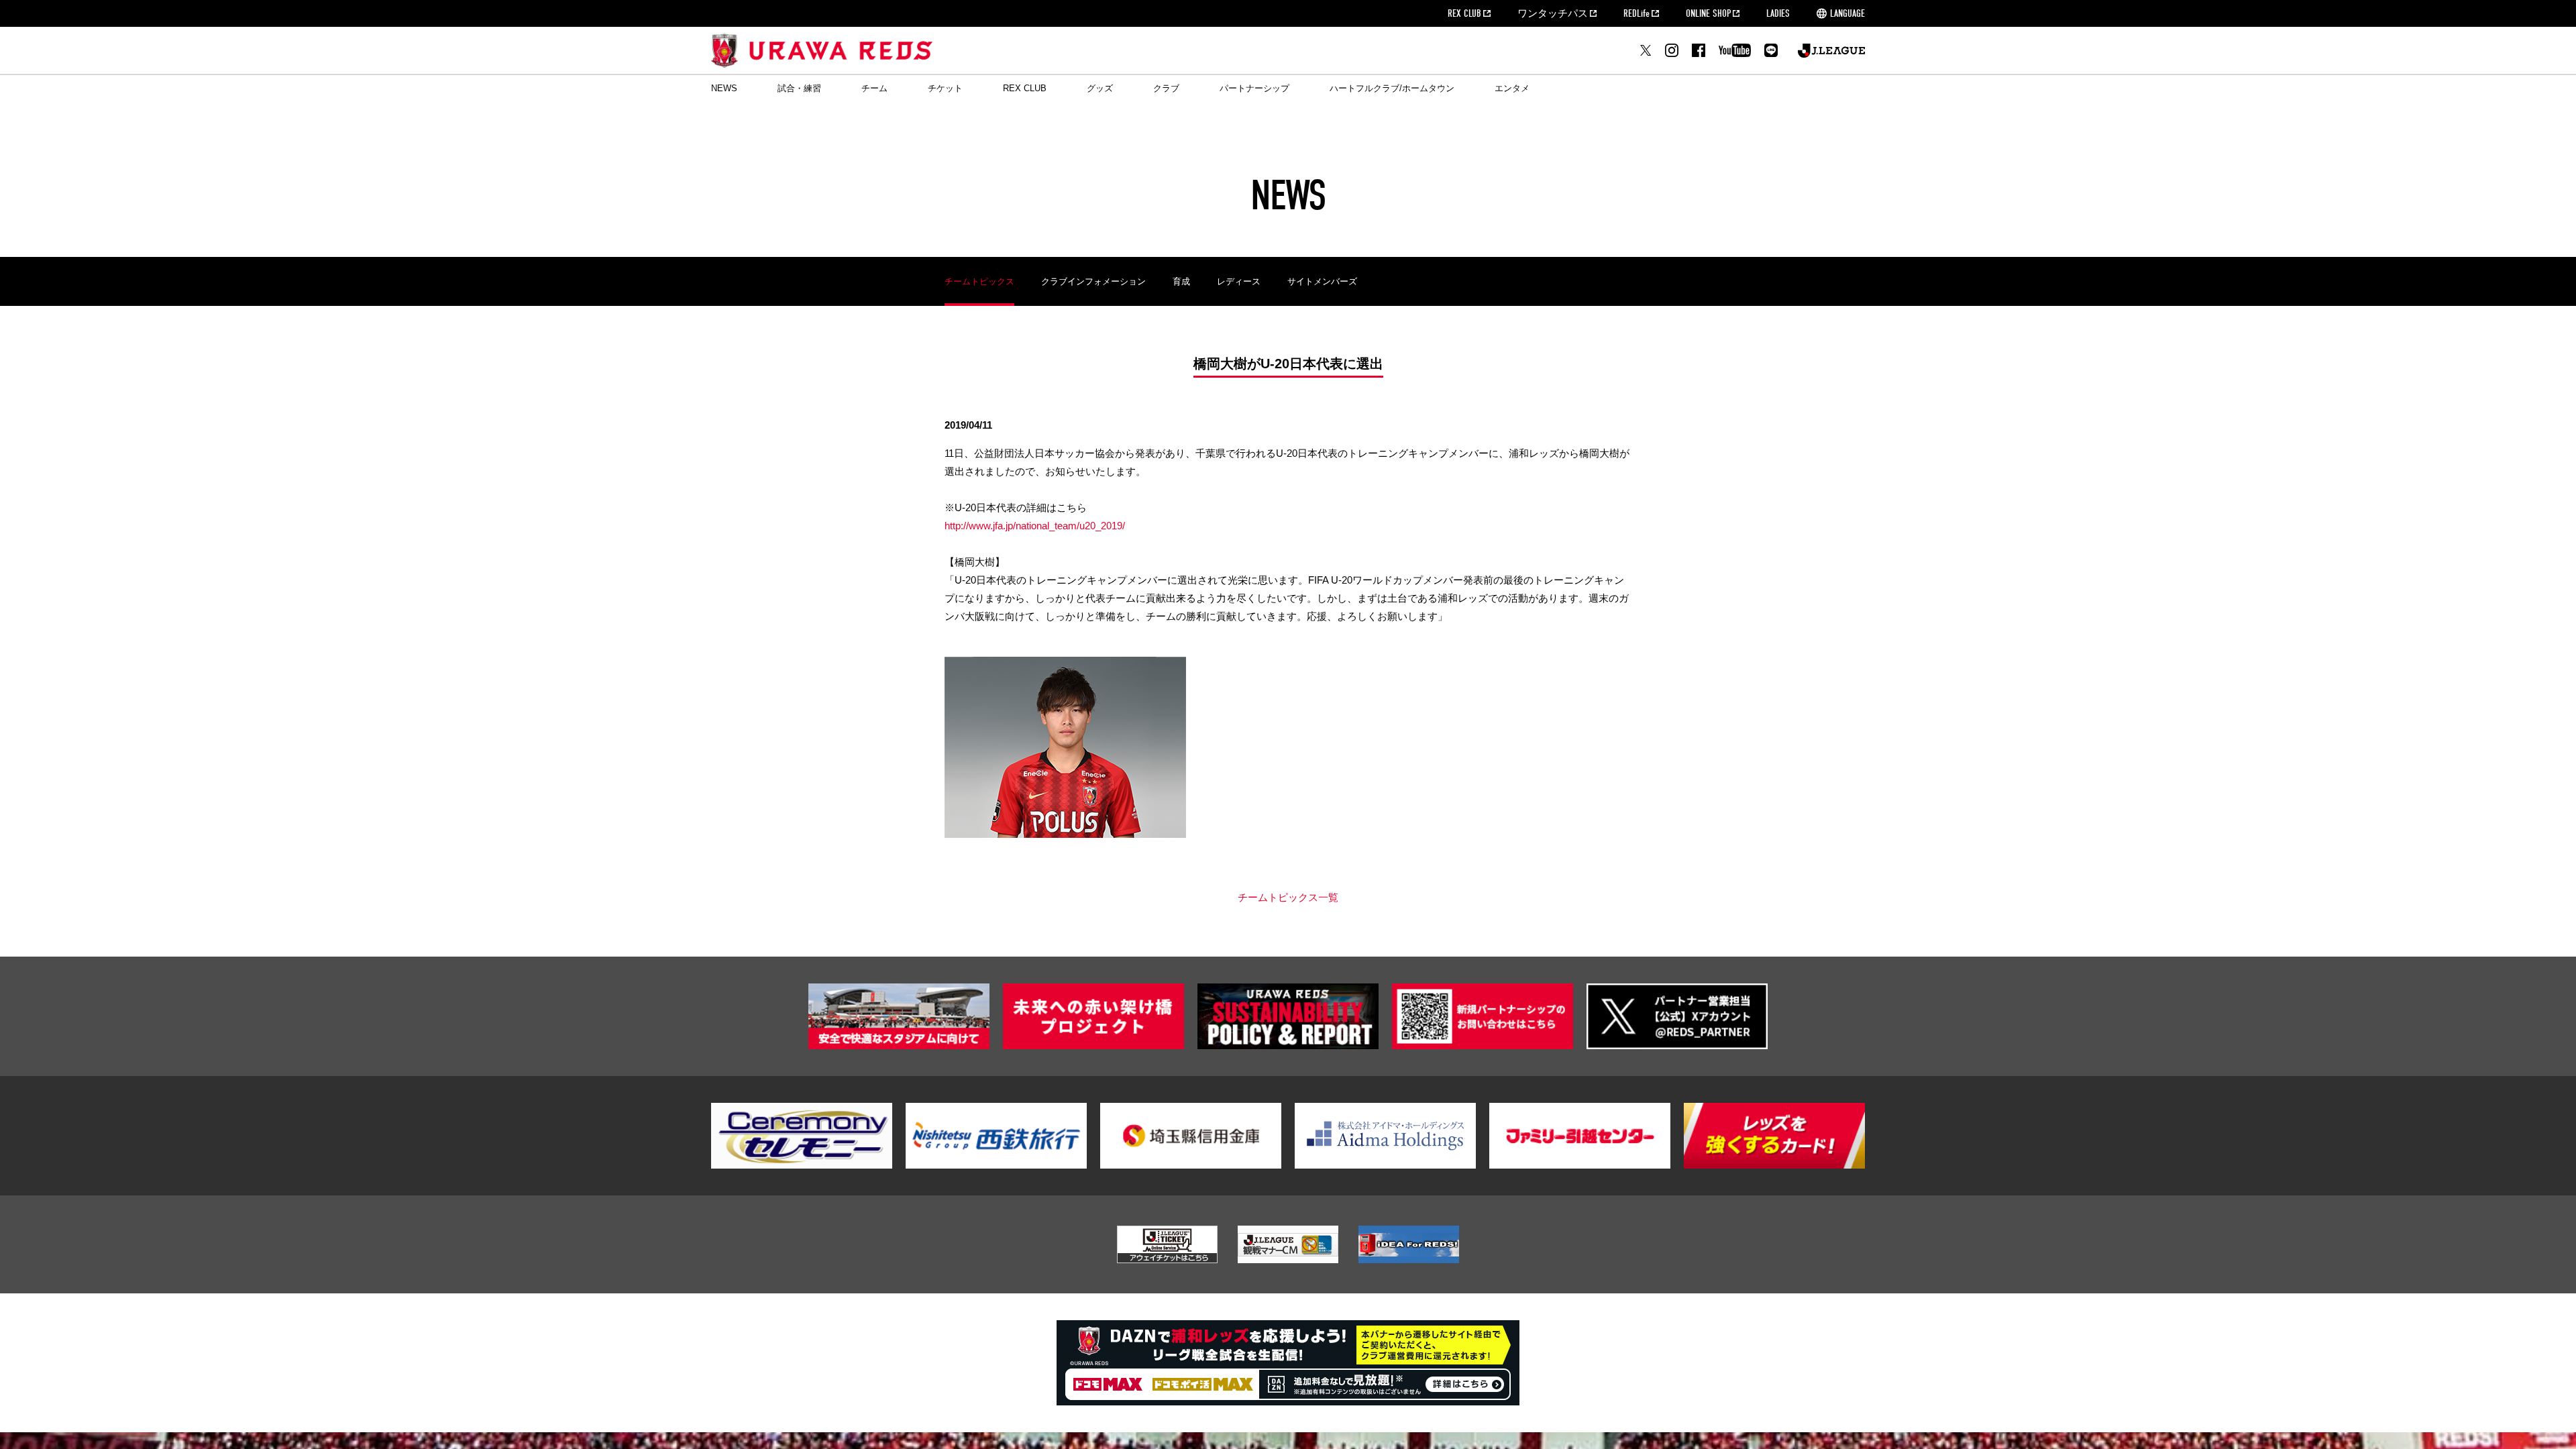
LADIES (1778, 13)
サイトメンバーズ (1322, 281)
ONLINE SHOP (1708, 13)
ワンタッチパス (1553, 13)
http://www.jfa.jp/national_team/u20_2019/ (1035, 526)
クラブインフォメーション (1093, 281)
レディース (1239, 281)
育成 (1181, 281)
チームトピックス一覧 (1288, 897)
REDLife (1636, 13)
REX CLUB (1464, 13)
